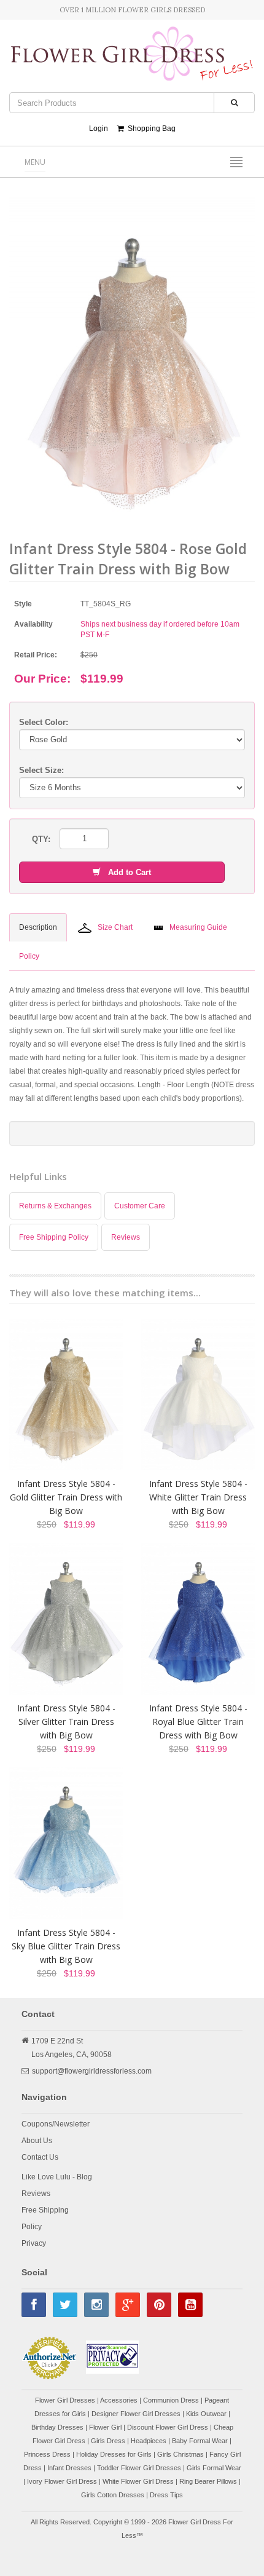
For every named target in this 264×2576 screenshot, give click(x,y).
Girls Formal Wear (214, 2468)
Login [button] (99, 129)
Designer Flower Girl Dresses (136, 2414)
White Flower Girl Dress (138, 2481)
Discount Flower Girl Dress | (170, 2427)
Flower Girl (105, 2427)
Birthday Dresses (57, 2427)
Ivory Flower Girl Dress (62, 2481)
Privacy (34, 2243)
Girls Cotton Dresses (113, 2495)
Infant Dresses (69, 2468)
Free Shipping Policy (54, 1237)
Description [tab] (38, 927)
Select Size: (41, 770)
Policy (32, 2227)
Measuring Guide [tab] (198, 927)
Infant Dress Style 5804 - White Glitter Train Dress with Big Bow (198, 1497)
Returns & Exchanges (55, 1206)
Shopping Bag (150, 129)
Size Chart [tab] (115, 927)
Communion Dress (171, 2400)
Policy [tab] (29, 956)
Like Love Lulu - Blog (57, 2177)
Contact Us (40, 2157)
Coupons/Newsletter (56, 2124)
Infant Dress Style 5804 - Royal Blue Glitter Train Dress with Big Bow (198, 1722)
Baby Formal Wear (200, 2441)
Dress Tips (166, 2495)
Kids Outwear (206, 2414)
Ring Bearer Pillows (208, 2481)
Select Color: (44, 722)
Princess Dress (47, 2454)
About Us (37, 2141)
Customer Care (140, 1206)
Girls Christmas (181, 2454)
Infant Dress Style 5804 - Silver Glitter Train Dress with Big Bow (66, 1722)
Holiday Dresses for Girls (114, 2454)
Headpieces (149, 2441)
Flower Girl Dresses (65, 2400)
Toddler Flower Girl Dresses (139, 2468)
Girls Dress (108, 2441)
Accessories (119, 2400)
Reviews (126, 1237)
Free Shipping (45, 2210)
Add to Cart (126, 872)
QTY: (41, 839)
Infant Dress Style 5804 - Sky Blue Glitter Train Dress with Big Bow (66, 1946)
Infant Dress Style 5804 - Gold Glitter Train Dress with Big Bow (66, 1497)
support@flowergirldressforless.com (92, 2071)
